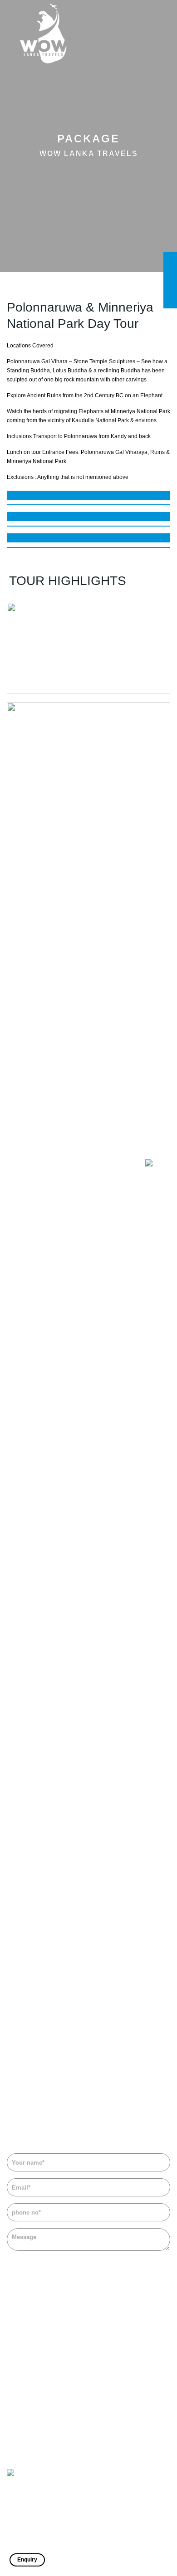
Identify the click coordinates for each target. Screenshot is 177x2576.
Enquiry (27, 2560)
